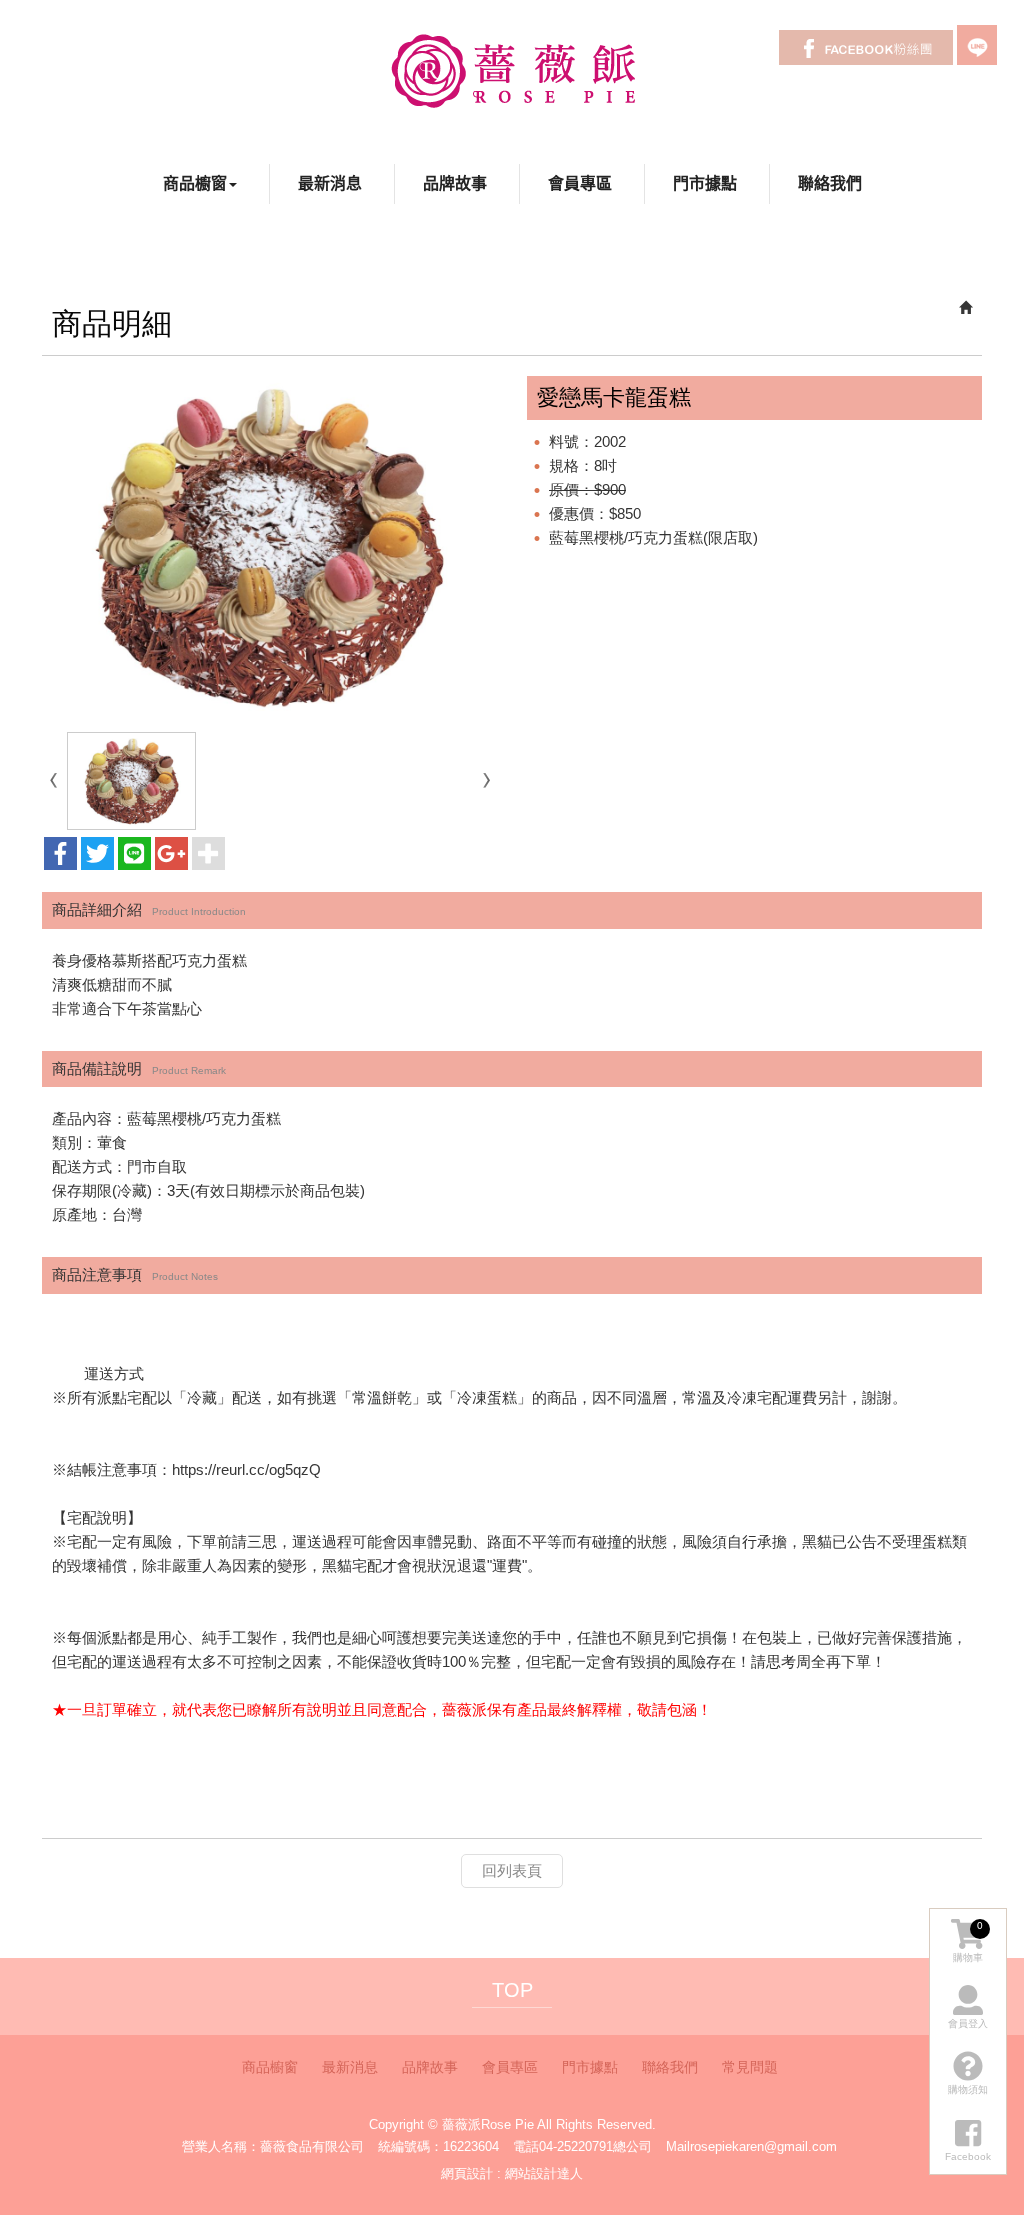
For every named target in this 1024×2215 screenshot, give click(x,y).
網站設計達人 (544, 2173)
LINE (977, 45)
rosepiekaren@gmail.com (763, 2146)
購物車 (968, 1941)
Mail (678, 2146)
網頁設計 (467, 2173)
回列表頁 (512, 1870)
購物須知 (968, 2089)
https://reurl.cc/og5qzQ (246, 1469)
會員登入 (968, 2023)
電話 (526, 2146)
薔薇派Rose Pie (512, 70)
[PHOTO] (269, 546)
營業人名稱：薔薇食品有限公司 (273, 2146)
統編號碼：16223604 (438, 2146)
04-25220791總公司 (595, 2146)
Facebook (866, 47)
